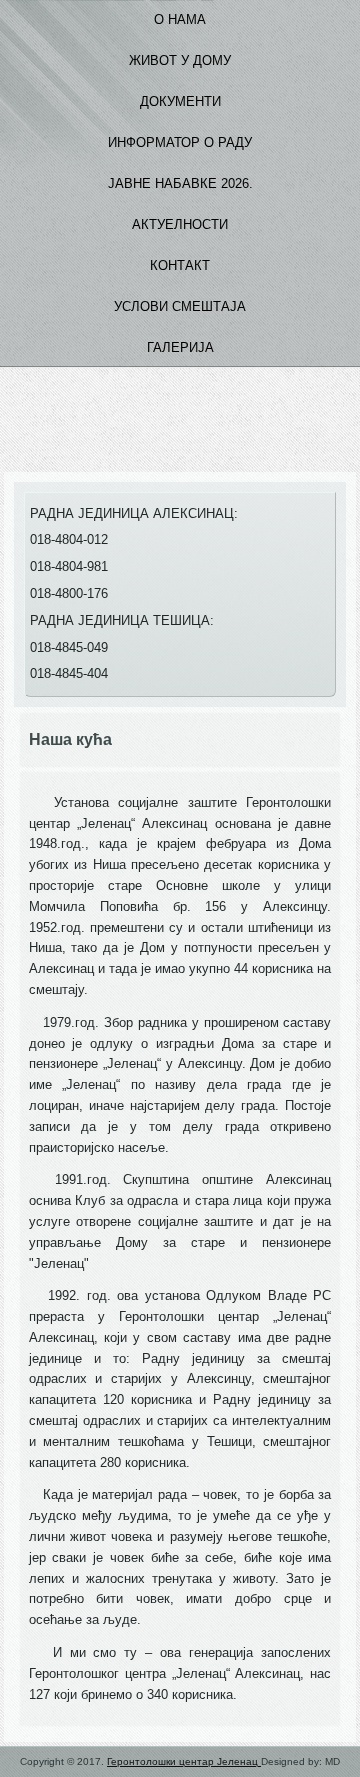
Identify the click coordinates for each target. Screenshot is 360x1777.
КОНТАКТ (180, 265)
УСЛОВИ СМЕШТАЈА (180, 306)
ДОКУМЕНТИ (180, 101)
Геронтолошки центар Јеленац (184, 1761)
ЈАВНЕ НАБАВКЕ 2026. (180, 183)
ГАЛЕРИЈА (180, 347)
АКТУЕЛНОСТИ (180, 224)
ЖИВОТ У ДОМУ (180, 60)
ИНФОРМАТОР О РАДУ (180, 142)
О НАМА (180, 19)
